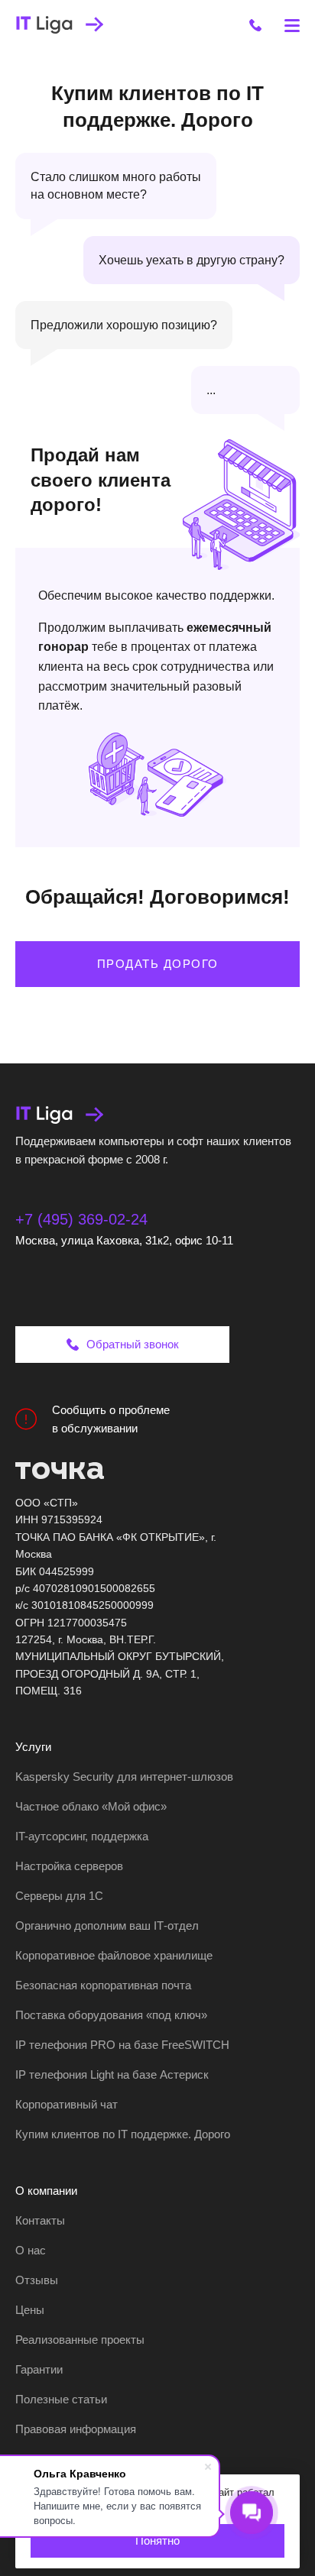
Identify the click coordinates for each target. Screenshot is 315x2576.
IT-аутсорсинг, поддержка (82, 1836)
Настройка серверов (69, 1866)
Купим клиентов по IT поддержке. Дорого (123, 2134)
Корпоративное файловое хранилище (114, 1955)
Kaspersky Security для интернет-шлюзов (124, 1777)
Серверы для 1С (59, 1896)
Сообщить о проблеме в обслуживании (111, 1419)
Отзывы (37, 2280)
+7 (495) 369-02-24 (81, 1219)
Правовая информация (76, 2429)
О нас (31, 2250)
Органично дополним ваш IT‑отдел (107, 1926)
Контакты (40, 2220)
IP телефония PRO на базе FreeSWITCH (122, 2045)
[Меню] (292, 25)
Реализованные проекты (80, 2340)
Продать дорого (158, 964)
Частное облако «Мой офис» (91, 1806)
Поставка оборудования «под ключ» (111, 2015)
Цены (30, 2310)
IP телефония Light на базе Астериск (112, 2074)
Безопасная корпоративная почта (103, 1985)
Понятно (157, 2540)
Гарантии (39, 2369)
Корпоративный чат (67, 2104)
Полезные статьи (61, 2399)
